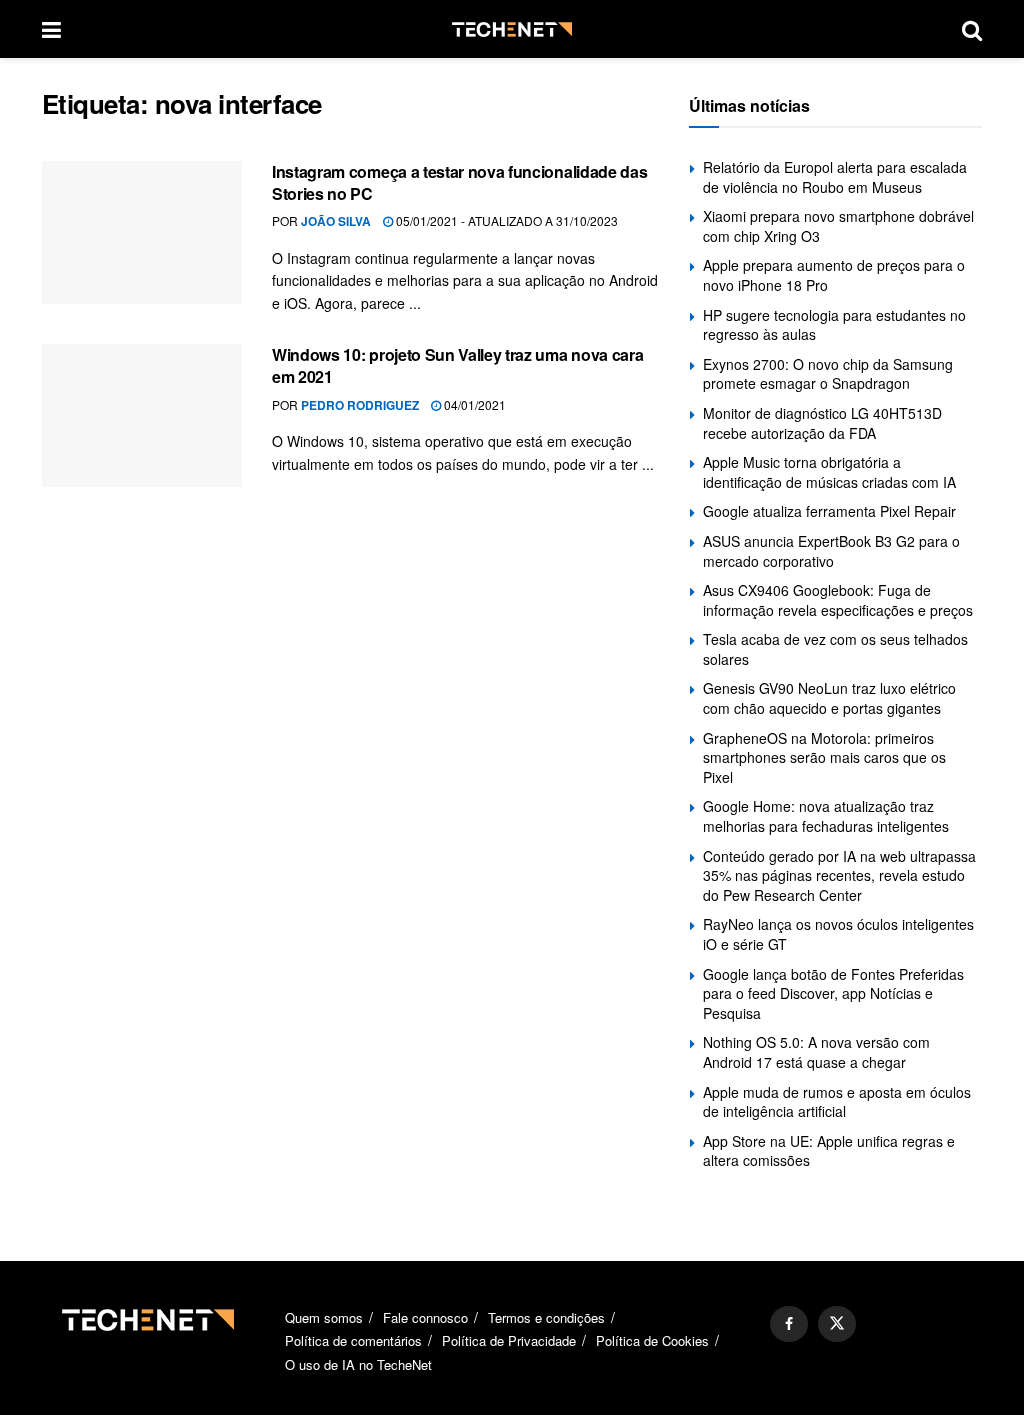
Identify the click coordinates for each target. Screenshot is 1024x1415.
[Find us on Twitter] (837, 1324)
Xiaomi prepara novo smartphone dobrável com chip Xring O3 (838, 226)
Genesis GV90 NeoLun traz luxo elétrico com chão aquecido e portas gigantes (829, 698)
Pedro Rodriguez (360, 405)
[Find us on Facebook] (789, 1324)
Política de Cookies (652, 1340)
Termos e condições (546, 1317)
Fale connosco (425, 1317)
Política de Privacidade (509, 1340)
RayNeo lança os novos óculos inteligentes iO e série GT (838, 934)
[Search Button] (972, 29)
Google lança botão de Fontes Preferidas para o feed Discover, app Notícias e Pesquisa (833, 993)
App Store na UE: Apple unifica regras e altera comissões (829, 1151)
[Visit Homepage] (512, 29)
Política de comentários (353, 1340)
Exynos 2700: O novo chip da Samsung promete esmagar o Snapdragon (828, 374)
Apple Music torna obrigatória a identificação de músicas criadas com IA (829, 472)
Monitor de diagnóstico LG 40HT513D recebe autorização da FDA (822, 423)
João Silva (336, 221)
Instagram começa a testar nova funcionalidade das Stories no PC (459, 182)
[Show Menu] (51, 29)
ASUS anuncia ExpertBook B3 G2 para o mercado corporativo (831, 551)
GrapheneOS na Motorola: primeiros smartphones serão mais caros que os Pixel (824, 757)
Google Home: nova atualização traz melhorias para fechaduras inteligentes (826, 816)
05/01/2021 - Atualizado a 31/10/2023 (505, 220)
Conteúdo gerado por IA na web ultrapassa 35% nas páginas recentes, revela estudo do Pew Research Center (839, 875)
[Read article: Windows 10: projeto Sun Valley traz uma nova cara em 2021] (142, 415)
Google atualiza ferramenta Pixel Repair (829, 511)
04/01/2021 (473, 404)
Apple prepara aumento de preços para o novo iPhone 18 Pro (834, 275)
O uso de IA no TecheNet (358, 1364)
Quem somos (324, 1317)
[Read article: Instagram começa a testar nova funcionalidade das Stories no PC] (142, 232)
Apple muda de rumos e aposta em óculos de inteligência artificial (837, 1102)
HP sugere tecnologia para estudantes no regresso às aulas (834, 325)
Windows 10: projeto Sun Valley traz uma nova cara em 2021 (457, 365)
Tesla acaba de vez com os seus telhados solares (835, 649)
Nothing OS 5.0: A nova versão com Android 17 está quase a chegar (816, 1052)
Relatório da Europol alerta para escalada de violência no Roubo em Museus (835, 177)
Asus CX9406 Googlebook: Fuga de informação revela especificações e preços (838, 600)
